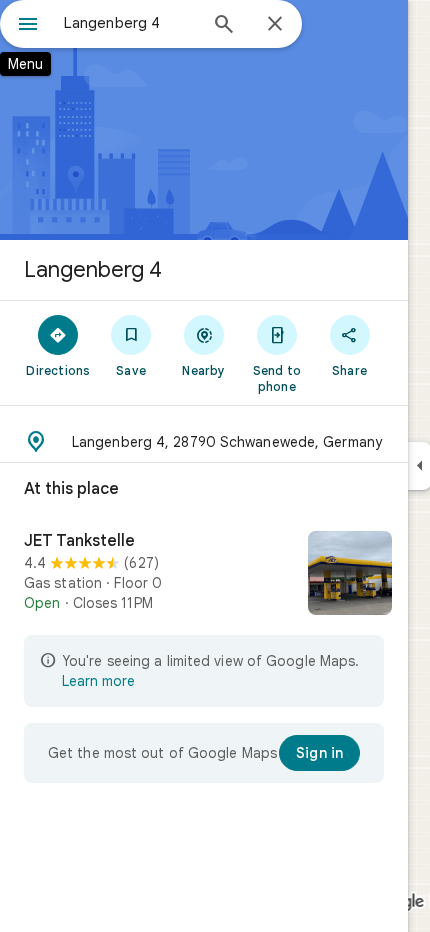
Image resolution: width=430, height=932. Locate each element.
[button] (204, 442)
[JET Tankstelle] (204, 575)
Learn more (98, 681)
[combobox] (130, 23)
